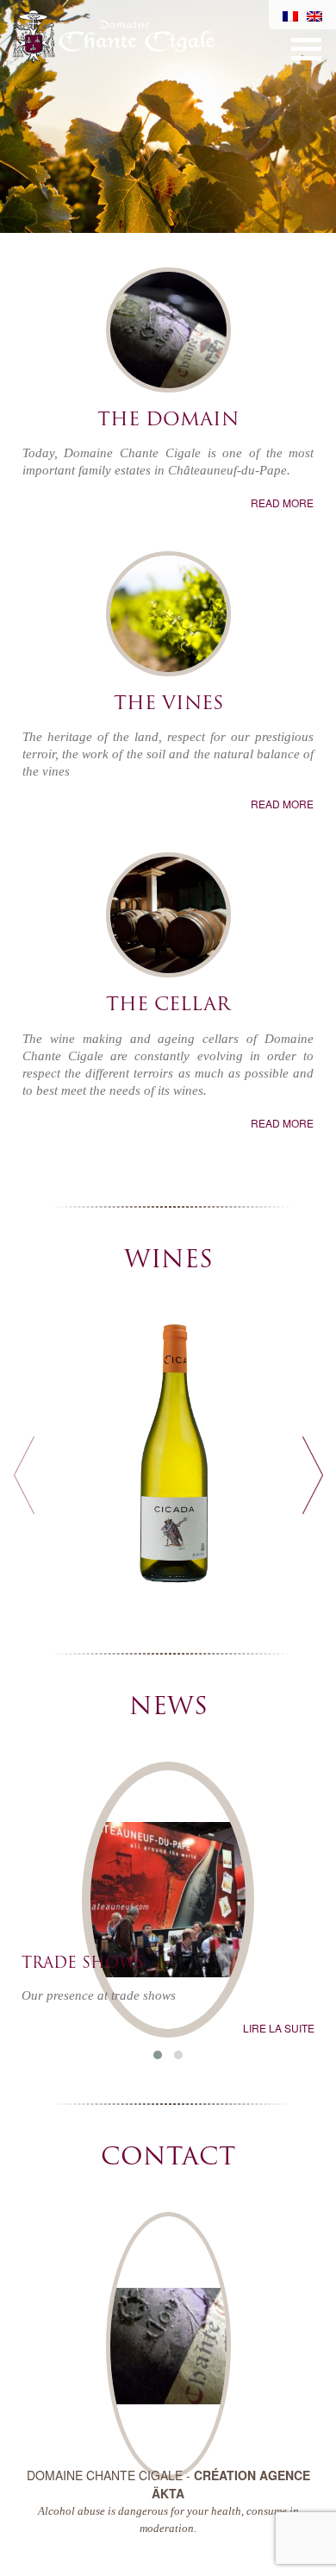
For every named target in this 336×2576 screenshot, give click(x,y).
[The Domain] (168, 336)
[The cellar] (168, 921)
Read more (282, 503)
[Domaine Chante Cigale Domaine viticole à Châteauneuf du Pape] (113, 33)
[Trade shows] (168, 1857)
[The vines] (168, 620)
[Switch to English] (314, 15)
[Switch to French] (290, 15)
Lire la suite (279, 2028)
